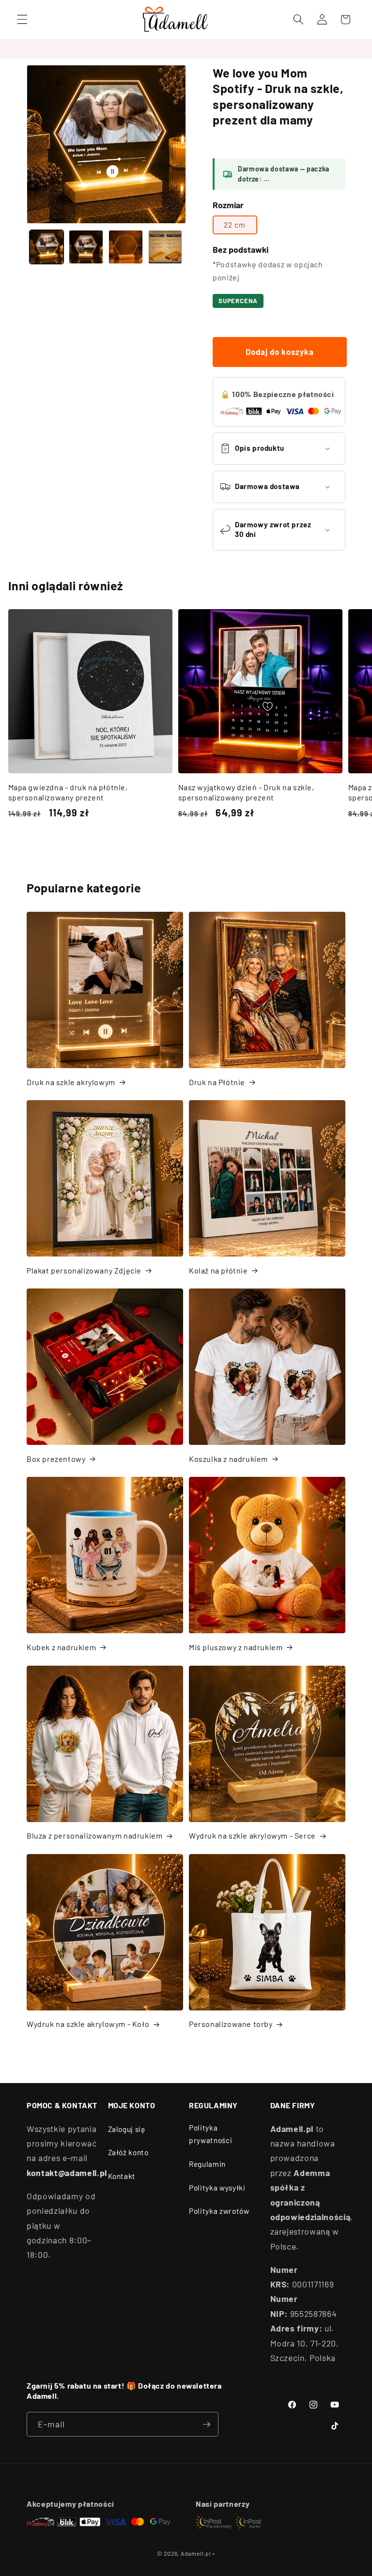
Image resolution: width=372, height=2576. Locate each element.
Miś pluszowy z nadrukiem (236, 1647)
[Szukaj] (298, 19)
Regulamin (207, 2164)
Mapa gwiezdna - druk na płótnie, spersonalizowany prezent (68, 792)
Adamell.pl (196, 2553)
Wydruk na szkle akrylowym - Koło (88, 2024)
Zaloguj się (127, 2129)
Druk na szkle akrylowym (71, 1082)
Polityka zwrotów (219, 2211)
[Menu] (22, 19)
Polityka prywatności (210, 2134)
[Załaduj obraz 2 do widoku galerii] (86, 247)
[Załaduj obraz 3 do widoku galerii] (126, 247)
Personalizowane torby (231, 2024)
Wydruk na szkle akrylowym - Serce (252, 1835)
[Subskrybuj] (206, 2424)
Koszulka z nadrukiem (228, 1459)
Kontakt (122, 2176)
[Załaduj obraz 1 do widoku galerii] (47, 247)
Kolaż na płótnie (218, 1270)
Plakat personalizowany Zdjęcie (84, 1270)
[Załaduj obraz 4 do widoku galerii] (165, 247)
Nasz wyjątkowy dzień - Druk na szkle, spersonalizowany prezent (246, 792)
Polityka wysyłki (217, 2188)
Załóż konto (128, 2152)
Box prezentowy (56, 1459)
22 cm (235, 225)
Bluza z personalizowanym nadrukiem (94, 1835)
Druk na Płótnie (217, 1082)
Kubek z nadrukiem (61, 1647)
